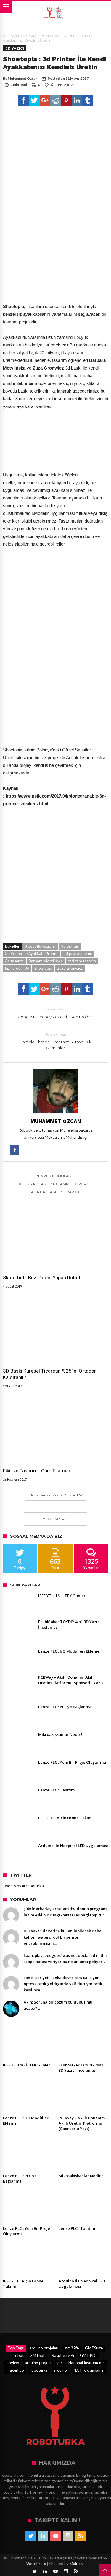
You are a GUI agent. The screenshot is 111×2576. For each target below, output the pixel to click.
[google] (45, 100)
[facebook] (24, 100)
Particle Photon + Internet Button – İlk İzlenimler (56, 1041)
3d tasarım (14, 961)
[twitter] (34, 100)
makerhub (15, 2370)
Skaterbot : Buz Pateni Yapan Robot (42, 1278)
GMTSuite (94, 2348)
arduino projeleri (44, 2348)
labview (12, 2363)
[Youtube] (55, 2536)
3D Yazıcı (32, 36)
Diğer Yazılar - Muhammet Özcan (53, 1184)
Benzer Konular (53, 1176)
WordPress (36, 2564)
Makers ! (77, 2564)
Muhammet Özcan (22, 78)
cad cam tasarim (82, 961)
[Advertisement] (55, 245)
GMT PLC (88, 2355)
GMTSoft (38, 2355)
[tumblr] (88, 100)
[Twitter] (31, 2536)
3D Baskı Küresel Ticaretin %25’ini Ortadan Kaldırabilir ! (50, 1374)
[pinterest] (66, 100)
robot (19, 2355)
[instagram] (68, 2536)
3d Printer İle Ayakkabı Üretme (32, 953)
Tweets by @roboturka (23, 1886)
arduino (60, 2370)
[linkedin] (77, 100)
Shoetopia (43, 968)
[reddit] (56, 100)
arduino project (38, 2363)
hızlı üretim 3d (17, 968)
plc (60, 2363)
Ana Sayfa (11, 36)
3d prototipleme (78, 953)
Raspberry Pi (63, 2355)
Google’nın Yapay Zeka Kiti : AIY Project (55, 1013)
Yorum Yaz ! (55, 1519)
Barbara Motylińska (46, 961)
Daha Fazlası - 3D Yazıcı (53, 1192)
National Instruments (86, 2363)
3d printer (70, 946)
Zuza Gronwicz (70, 968)
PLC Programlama (88, 2370)
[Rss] (80, 2536)
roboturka (39, 2370)
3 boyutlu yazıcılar (40, 946)
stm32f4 (72, 2348)
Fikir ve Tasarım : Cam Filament (37, 1471)
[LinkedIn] (43, 2536)
